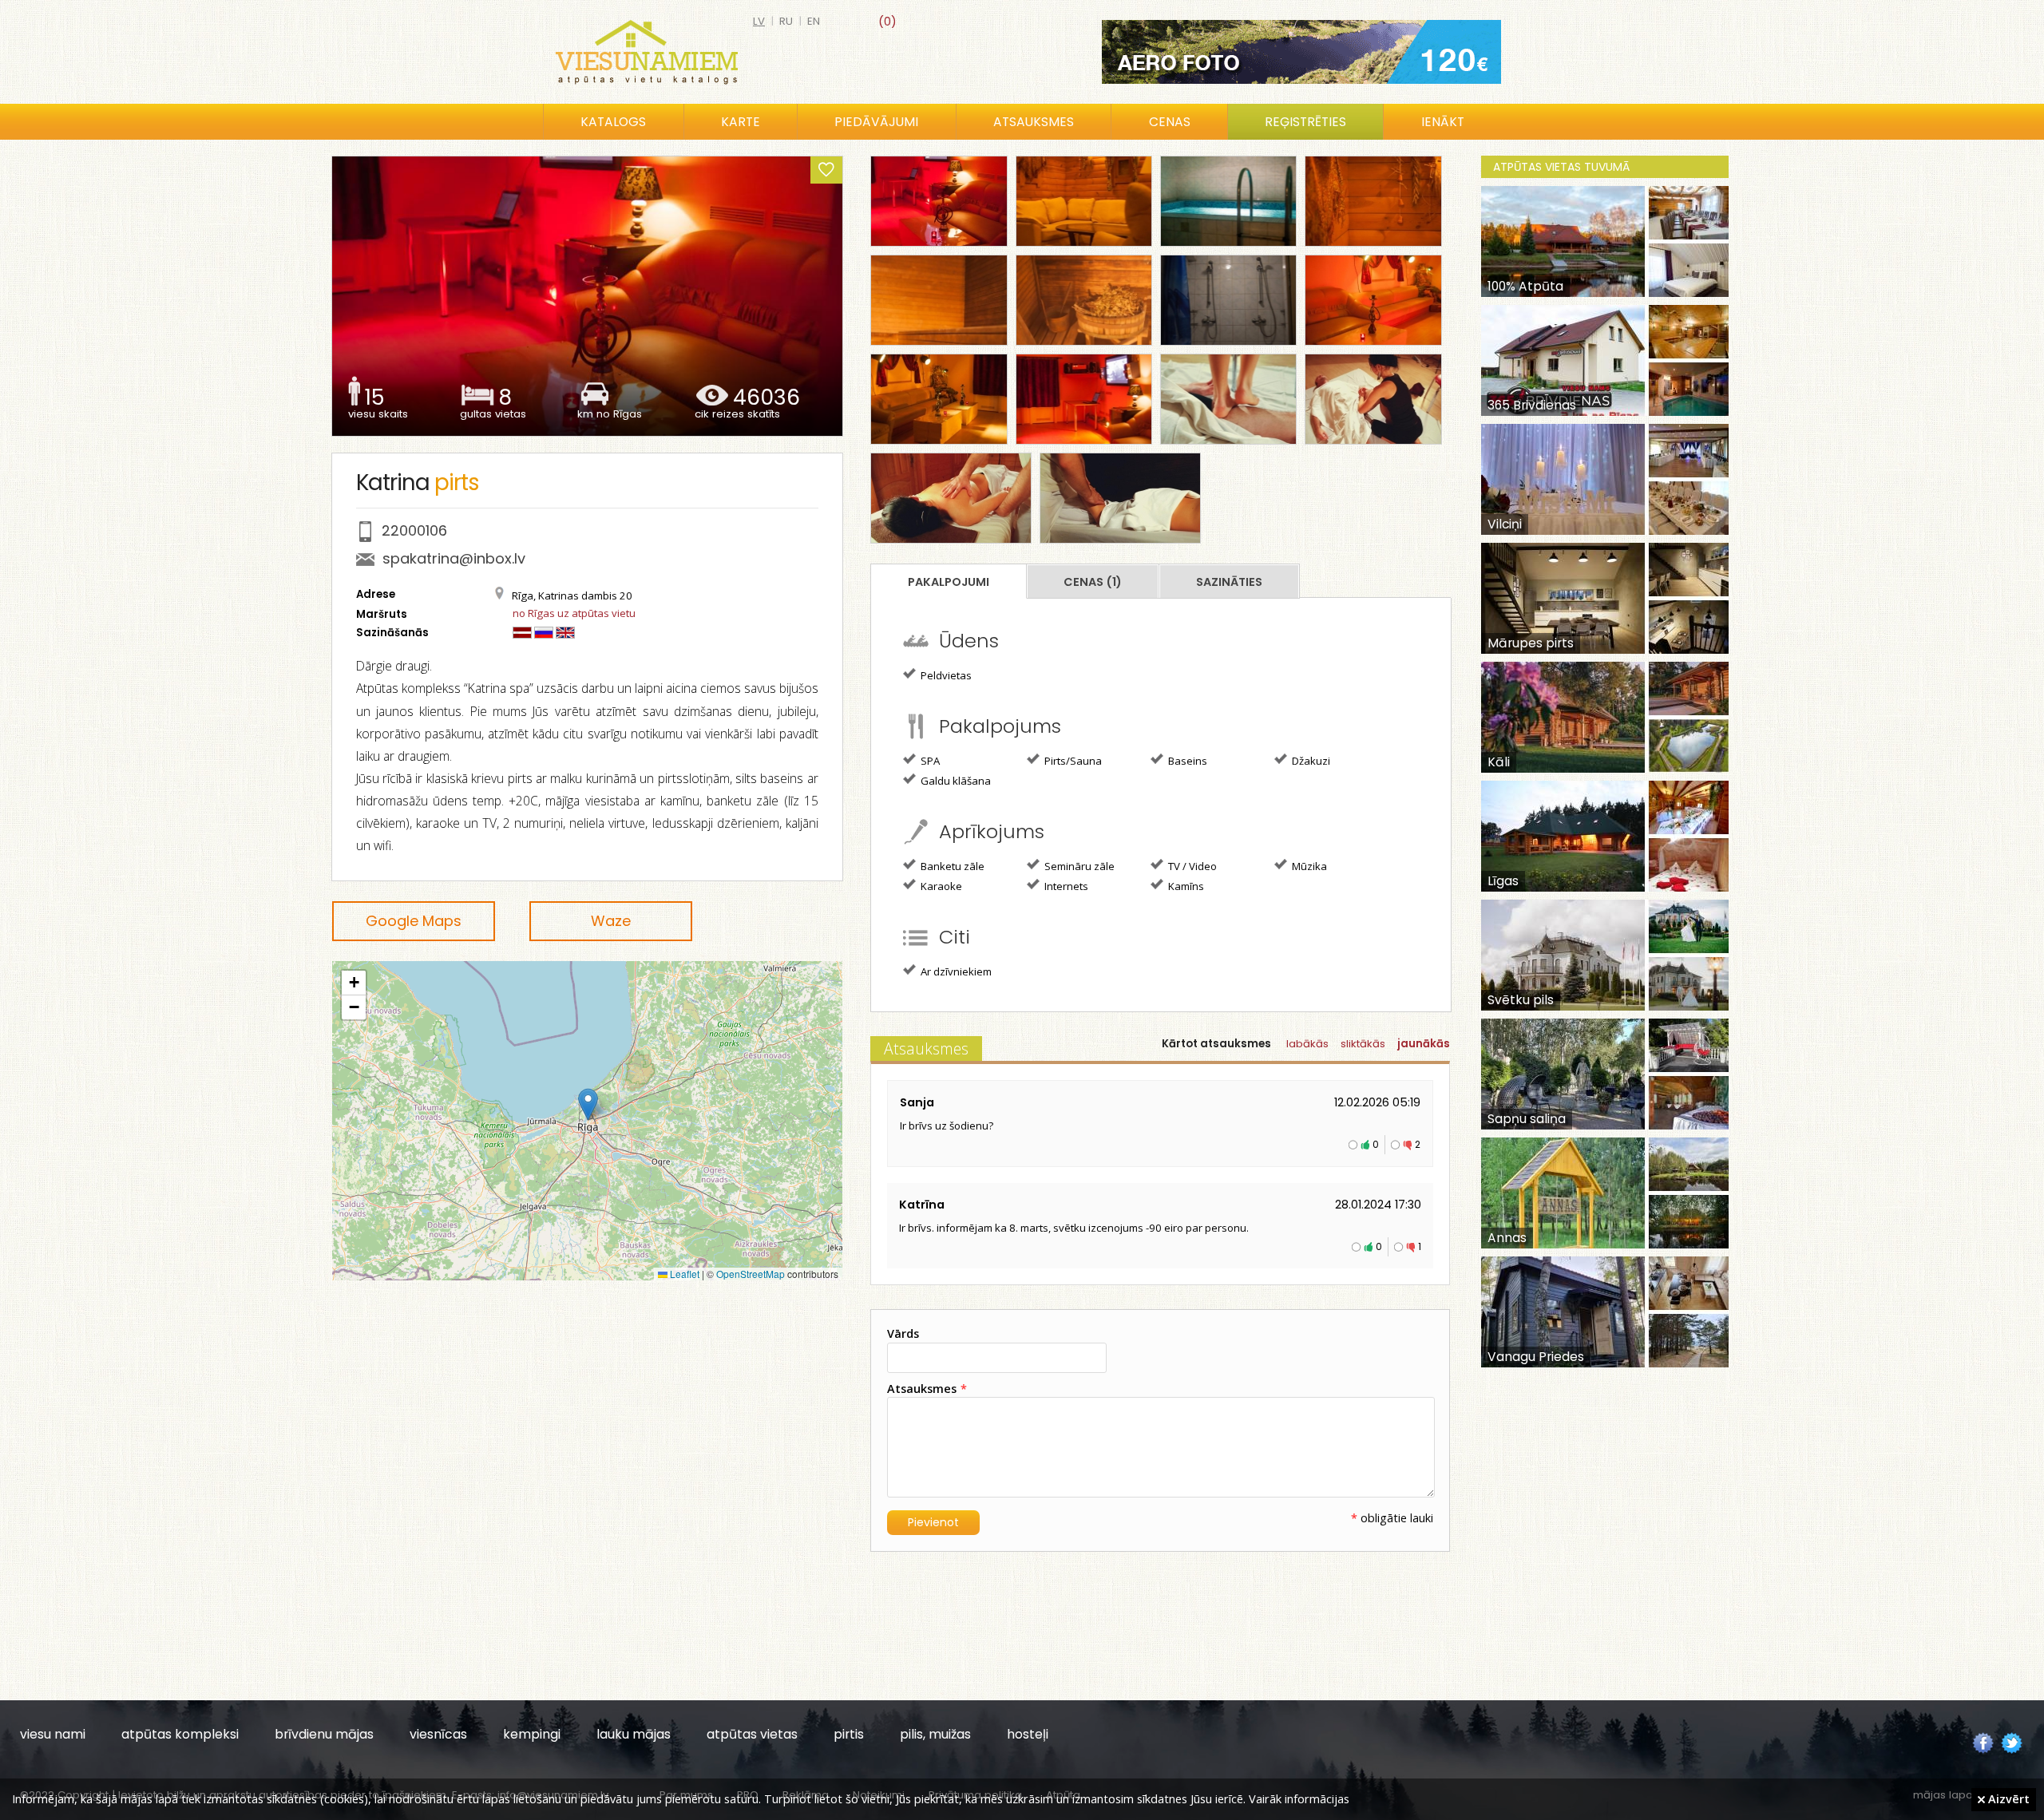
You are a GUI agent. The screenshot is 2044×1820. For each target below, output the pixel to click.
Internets (1065, 886)
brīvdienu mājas (324, 1734)
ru (786, 21)
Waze (611, 921)
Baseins (1186, 761)
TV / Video (1191, 866)
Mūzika (1308, 866)
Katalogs (613, 122)
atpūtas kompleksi (180, 1734)
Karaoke (940, 886)
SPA (929, 761)
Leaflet (683, 1274)
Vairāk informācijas (1299, 1798)
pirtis (849, 1734)
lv (759, 21)
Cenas (1170, 122)
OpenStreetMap (751, 1274)
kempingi (532, 1734)
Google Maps (414, 921)
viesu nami (53, 1734)
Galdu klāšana (955, 781)
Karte (741, 122)
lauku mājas (634, 1734)
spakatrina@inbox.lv (454, 558)
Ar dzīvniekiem (955, 971)
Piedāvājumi (876, 122)
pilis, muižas (935, 1734)
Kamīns (1185, 886)
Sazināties (1229, 582)
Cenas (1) (1093, 582)
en (814, 21)
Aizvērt (2007, 1798)
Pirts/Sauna (1072, 761)
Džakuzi (1310, 761)
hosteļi (1028, 1734)
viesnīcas (438, 1734)
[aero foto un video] (1301, 52)
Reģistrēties (1305, 122)
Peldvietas (945, 675)
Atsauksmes (1034, 122)
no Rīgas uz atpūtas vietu (574, 613)
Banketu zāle (951, 866)
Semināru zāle (1078, 866)
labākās (1307, 1044)
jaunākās (1424, 1044)
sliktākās (1363, 1044)
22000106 (414, 530)
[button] (588, 1104)
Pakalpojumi (949, 582)
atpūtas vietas (752, 1734)
